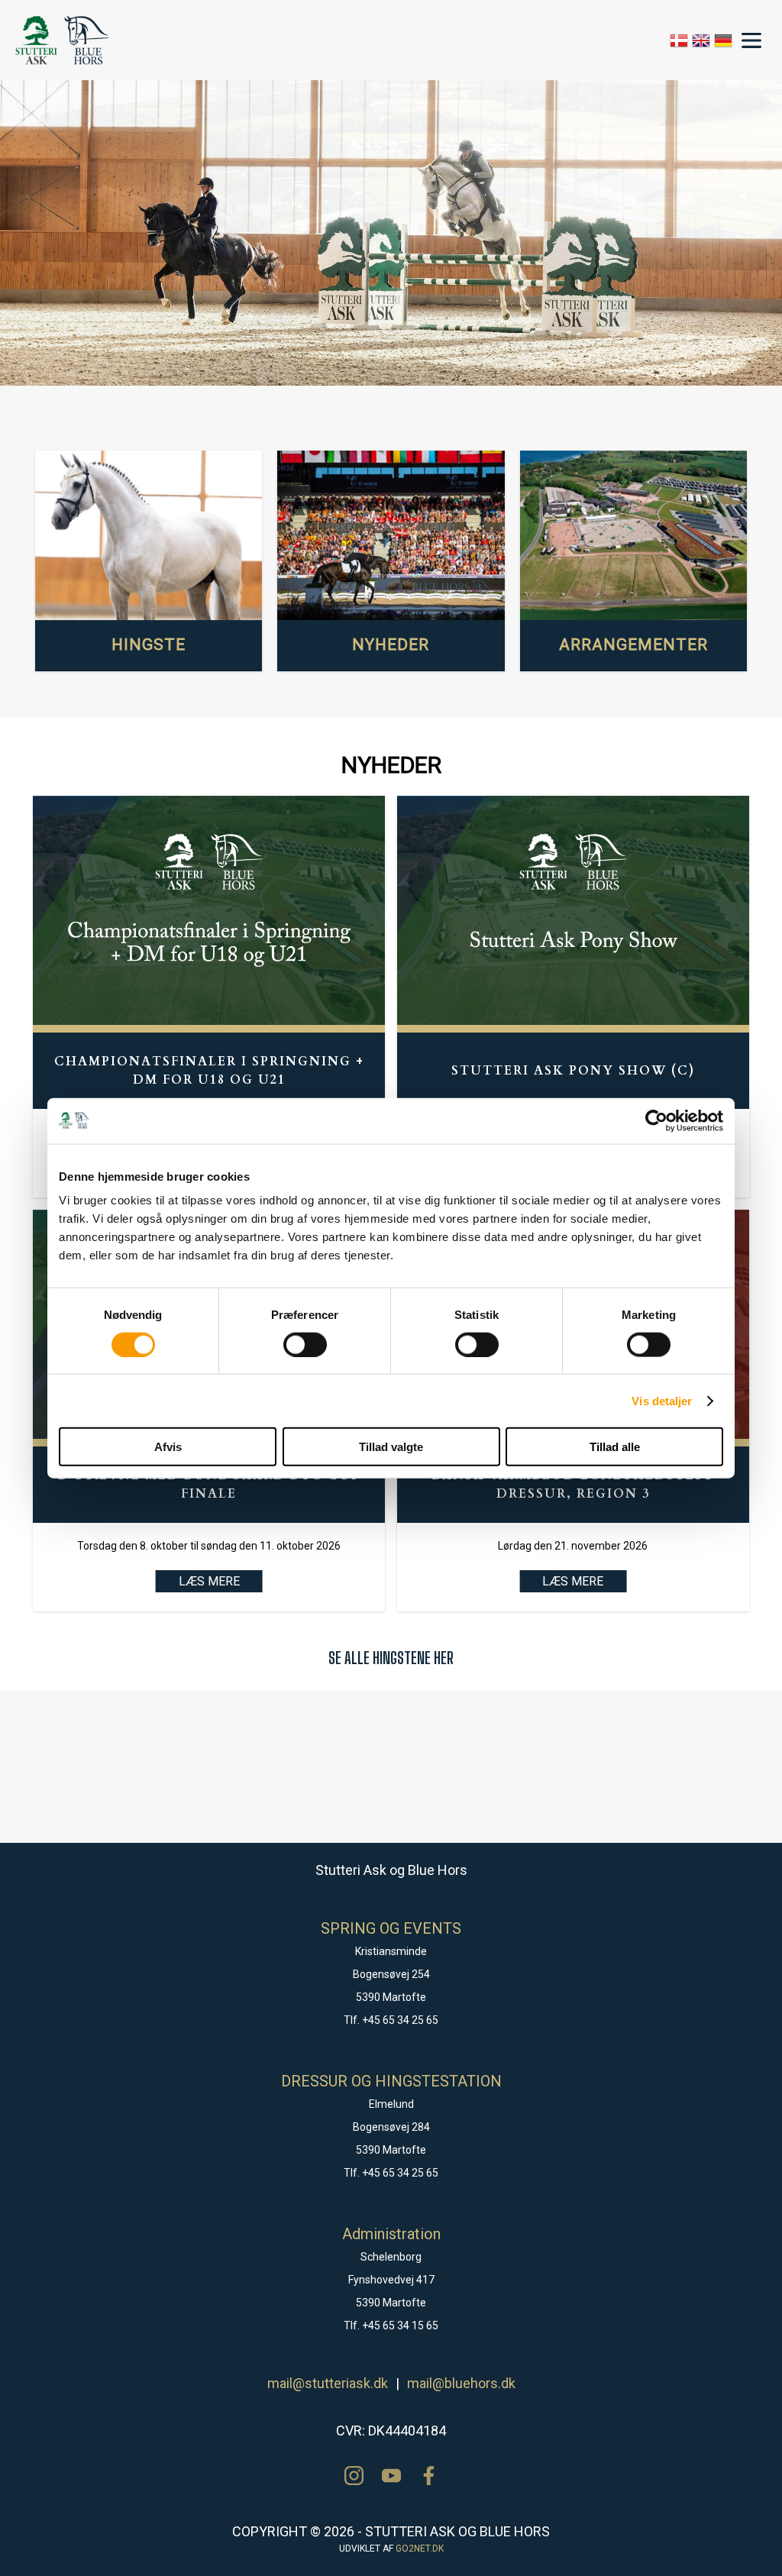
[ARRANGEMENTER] (633, 536)
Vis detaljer (662, 1400)
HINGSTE (149, 645)
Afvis (168, 1447)
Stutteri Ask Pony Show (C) (573, 1071)
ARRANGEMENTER (633, 645)
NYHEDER (391, 645)
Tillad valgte (391, 1447)
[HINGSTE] (149, 536)
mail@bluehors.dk (461, 2383)
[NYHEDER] (391, 536)
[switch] (305, 1344)
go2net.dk (420, 2549)
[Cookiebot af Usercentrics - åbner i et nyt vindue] (656, 1120)
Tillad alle (615, 1447)
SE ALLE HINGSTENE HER (391, 1658)
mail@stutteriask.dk (328, 2383)
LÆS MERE (209, 1581)
